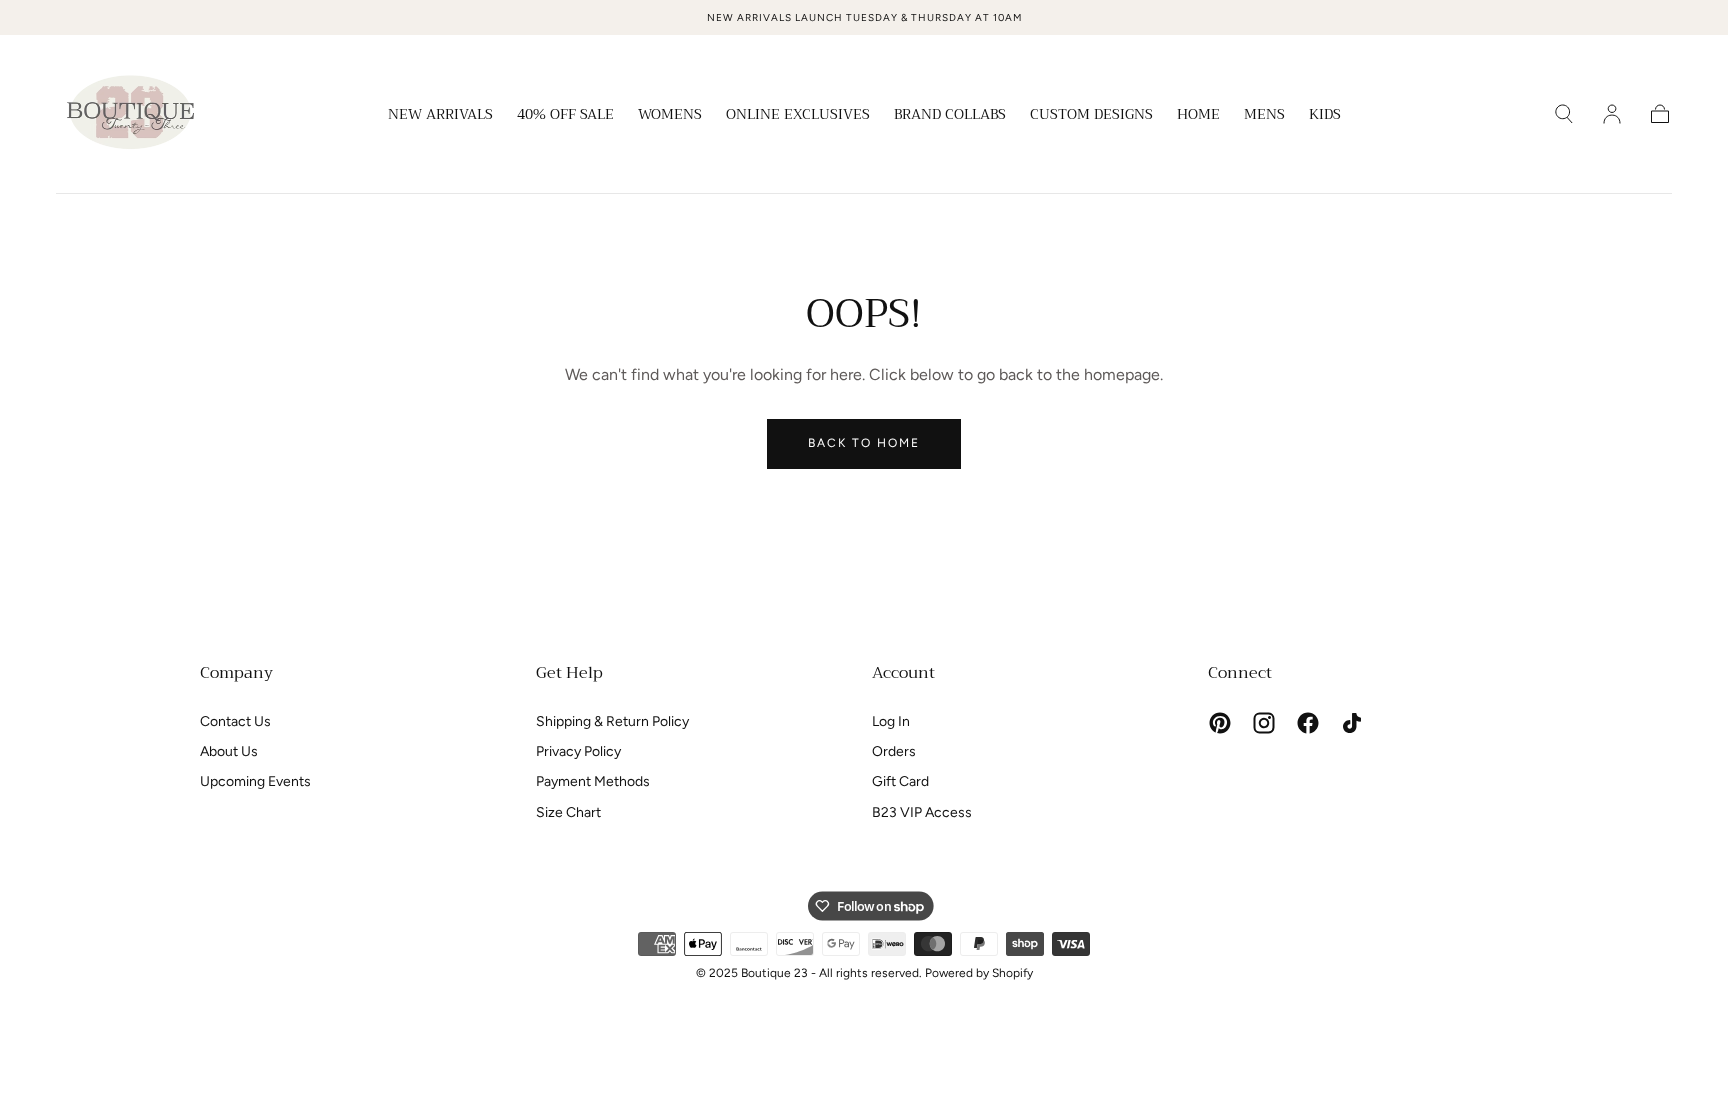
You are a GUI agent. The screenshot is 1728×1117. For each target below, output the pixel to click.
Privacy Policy (578, 751)
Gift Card (900, 781)
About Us (229, 751)
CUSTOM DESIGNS (1091, 116)
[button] (1564, 114)
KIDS (1325, 116)
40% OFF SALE (565, 116)
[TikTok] (1352, 723)
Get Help (569, 673)
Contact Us (235, 721)
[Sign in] (1612, 114)
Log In (891, 721)
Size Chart (568, 812)
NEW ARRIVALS (440, 116)
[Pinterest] (1220, 723)
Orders (894, 751)
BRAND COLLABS (950, 116)
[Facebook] (1308, 723)
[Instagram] (1264, 723)
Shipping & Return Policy (612, 721)
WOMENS (670, 116)
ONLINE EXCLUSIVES (798, 116)
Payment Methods (593, 781)
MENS (1264, 116)
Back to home (864, 443)
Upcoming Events (255, 781)
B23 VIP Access (922, 812)
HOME (1198, 116)
